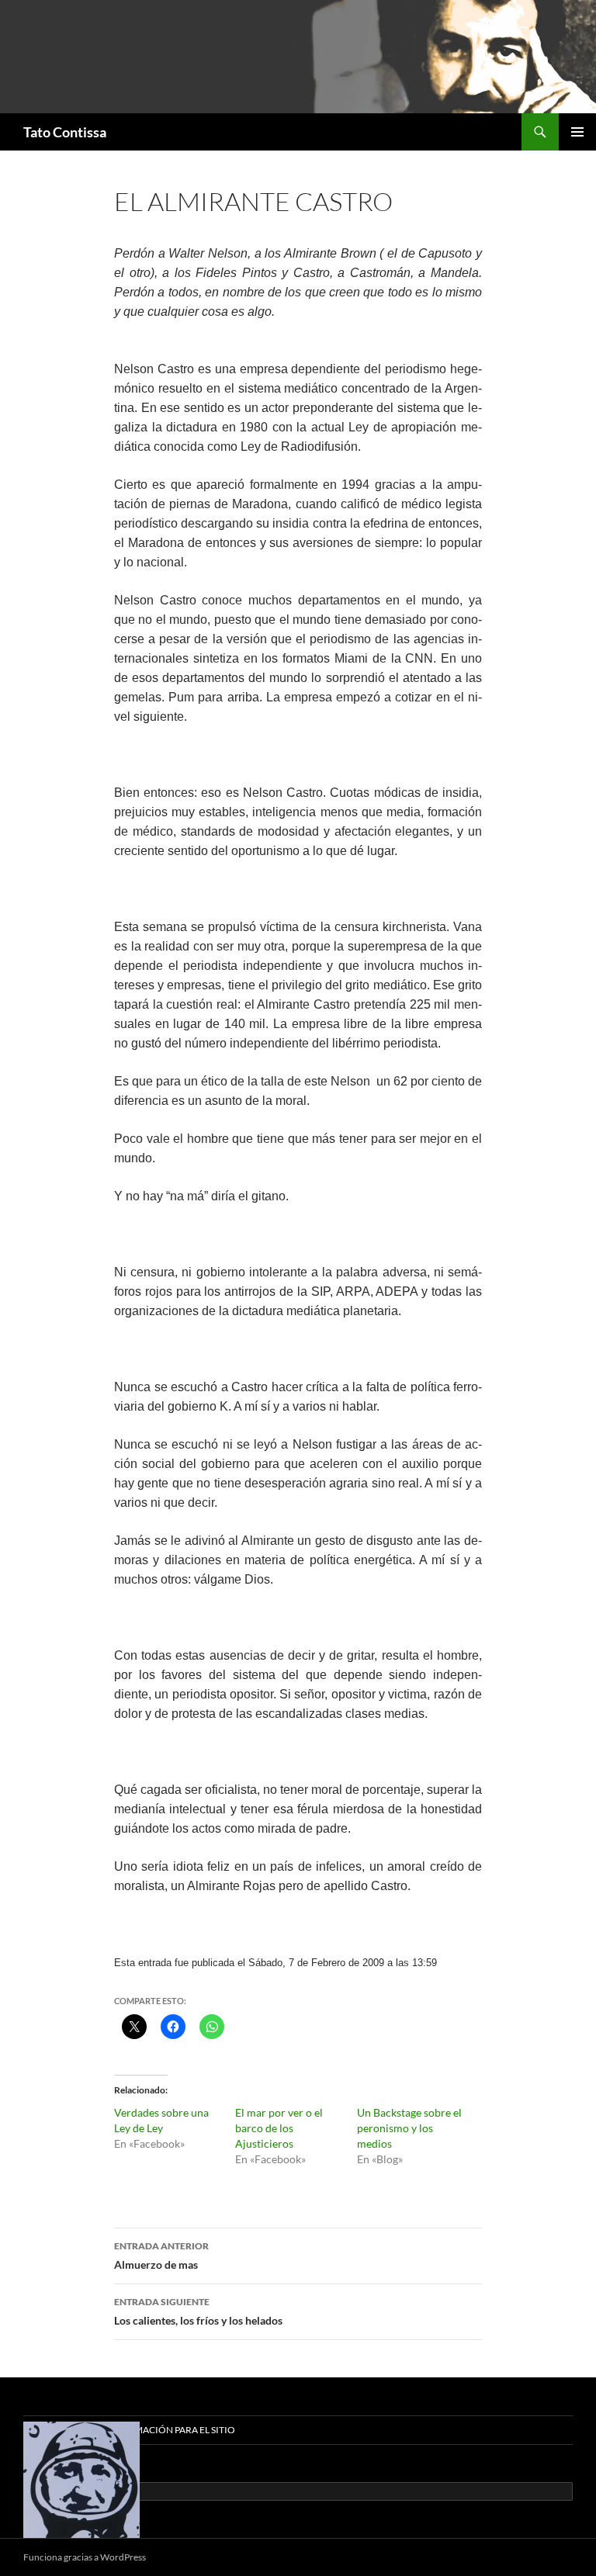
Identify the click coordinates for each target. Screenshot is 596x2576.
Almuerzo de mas (161, 2256)
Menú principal (577, 132)
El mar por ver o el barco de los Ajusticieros (279, 2128)
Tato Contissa (65, 132)
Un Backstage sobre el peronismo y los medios (409, 2128)
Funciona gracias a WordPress (85, 2557)
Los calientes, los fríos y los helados (198, 2311)
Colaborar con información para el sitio (129, 2430)
